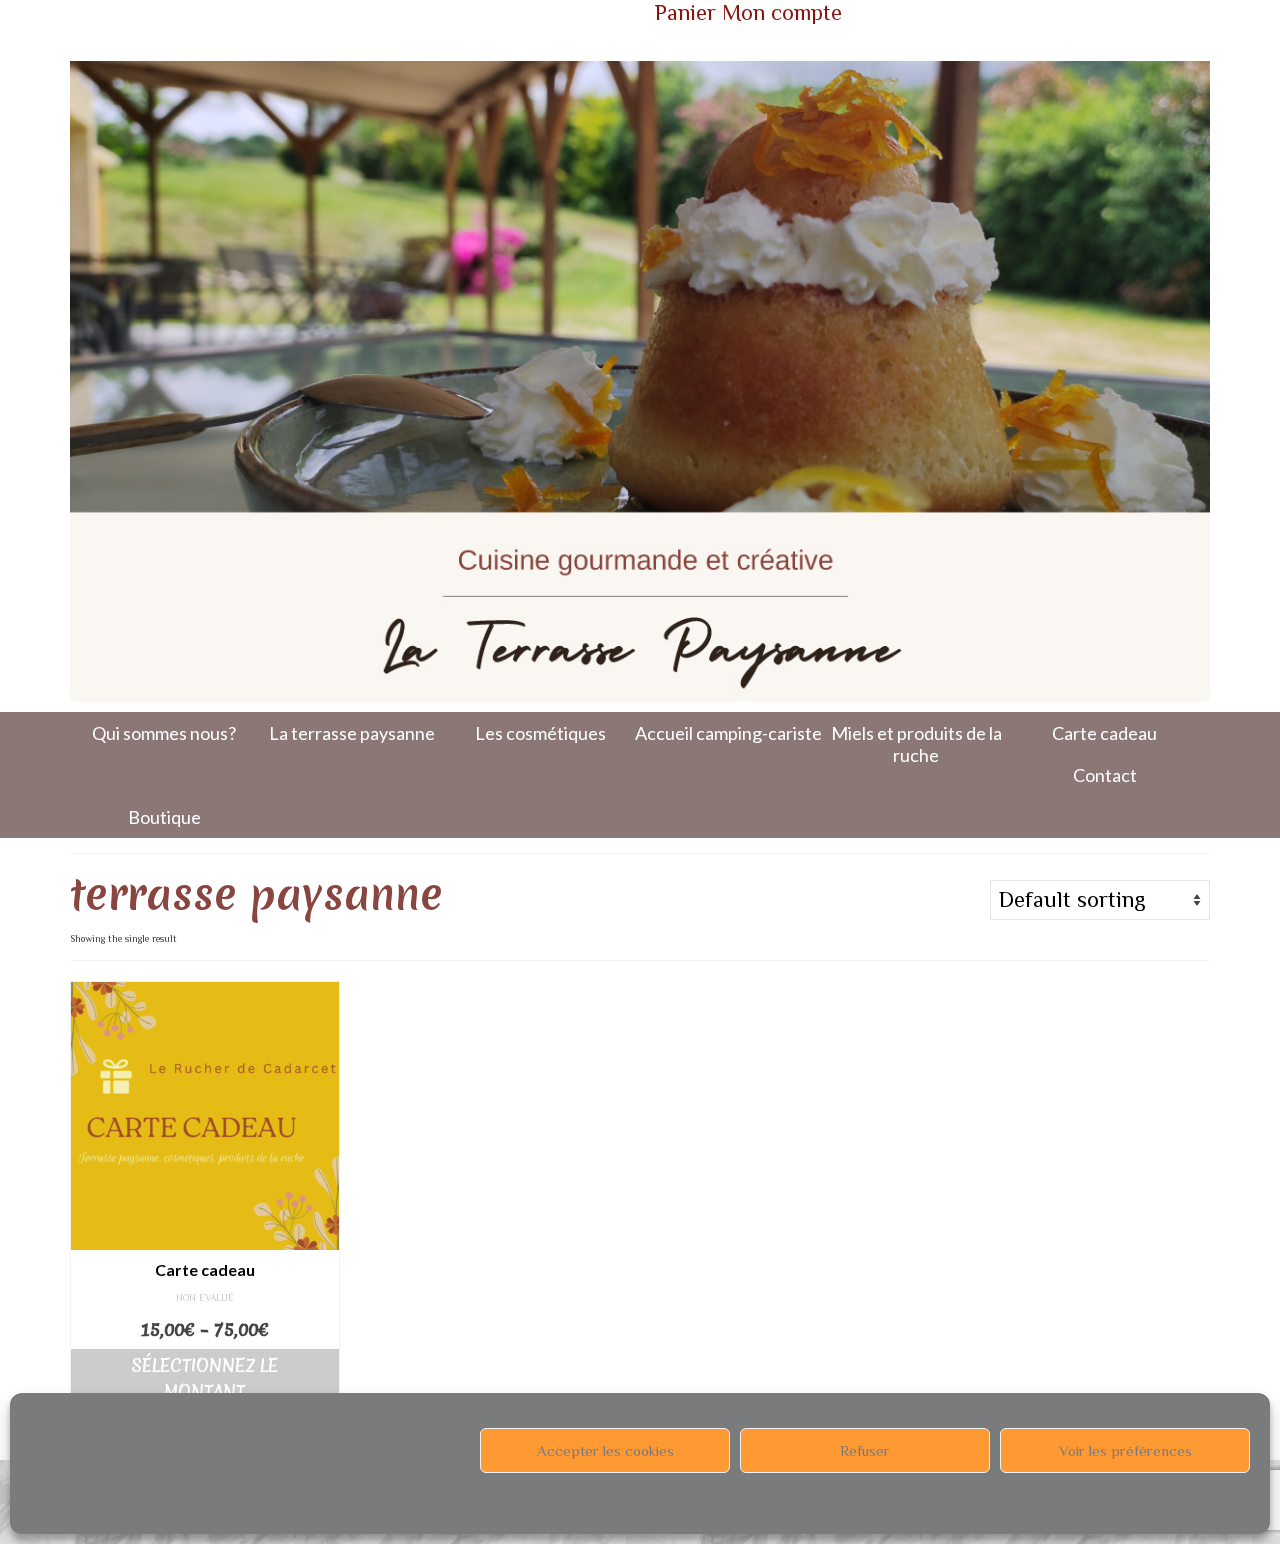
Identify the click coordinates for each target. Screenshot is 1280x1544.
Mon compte (782, 12)
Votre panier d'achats (368, 16)
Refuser (865, 1450)
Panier (685, 12)
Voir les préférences (1125, 1450)
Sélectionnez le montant (204, 1378)
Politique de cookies (84, 1506)
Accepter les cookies (605, 1450)
